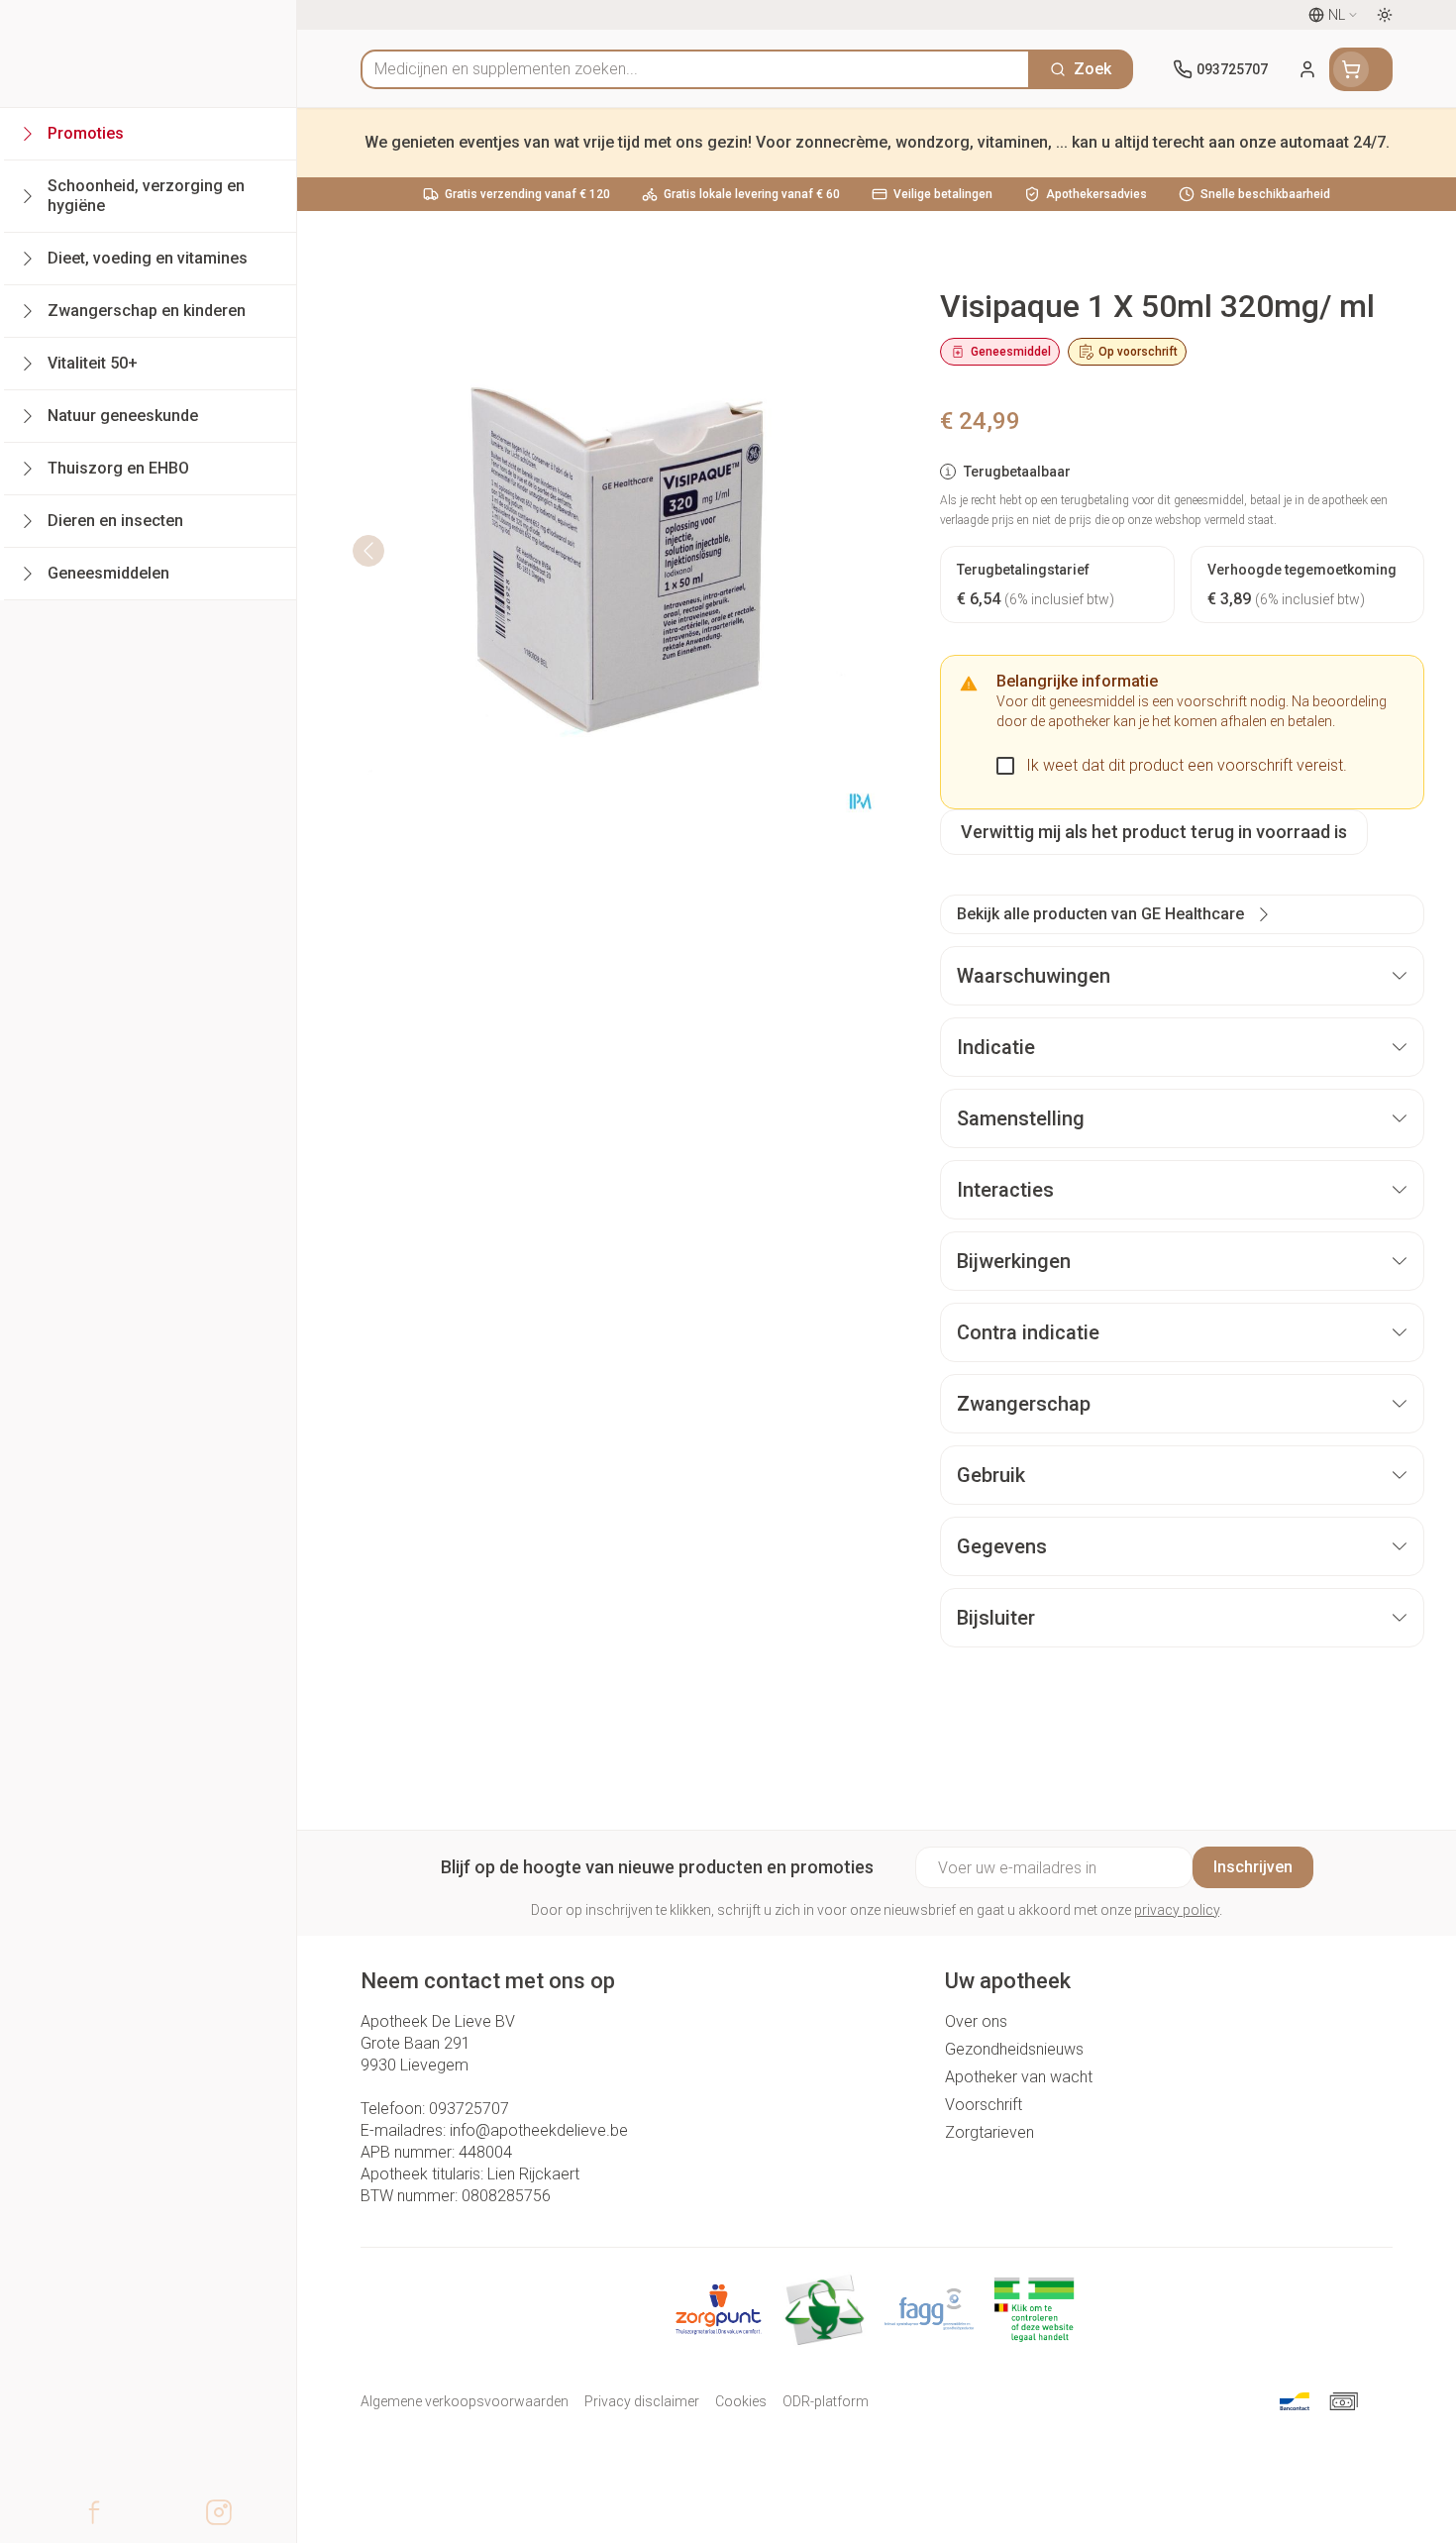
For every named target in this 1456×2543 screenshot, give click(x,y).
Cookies (741, 2401)
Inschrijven (1253, 1867)
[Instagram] (219, 2512)
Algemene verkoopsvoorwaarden (465, 2401)
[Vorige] (368, 551)
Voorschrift (984, 2105)
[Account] (1307, 69)
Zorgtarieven (989, 2132)
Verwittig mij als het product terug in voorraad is (1154, 832)
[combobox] (695, 69)
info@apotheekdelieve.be (539, 2130)
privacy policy (1177, 1910)
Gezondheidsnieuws (1014, 2049)
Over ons (976, 2021)
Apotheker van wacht (1019, 2077)
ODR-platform (826, 2401)
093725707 (469, 2109)
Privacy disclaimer (642, 2401)
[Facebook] (94, 2512)
